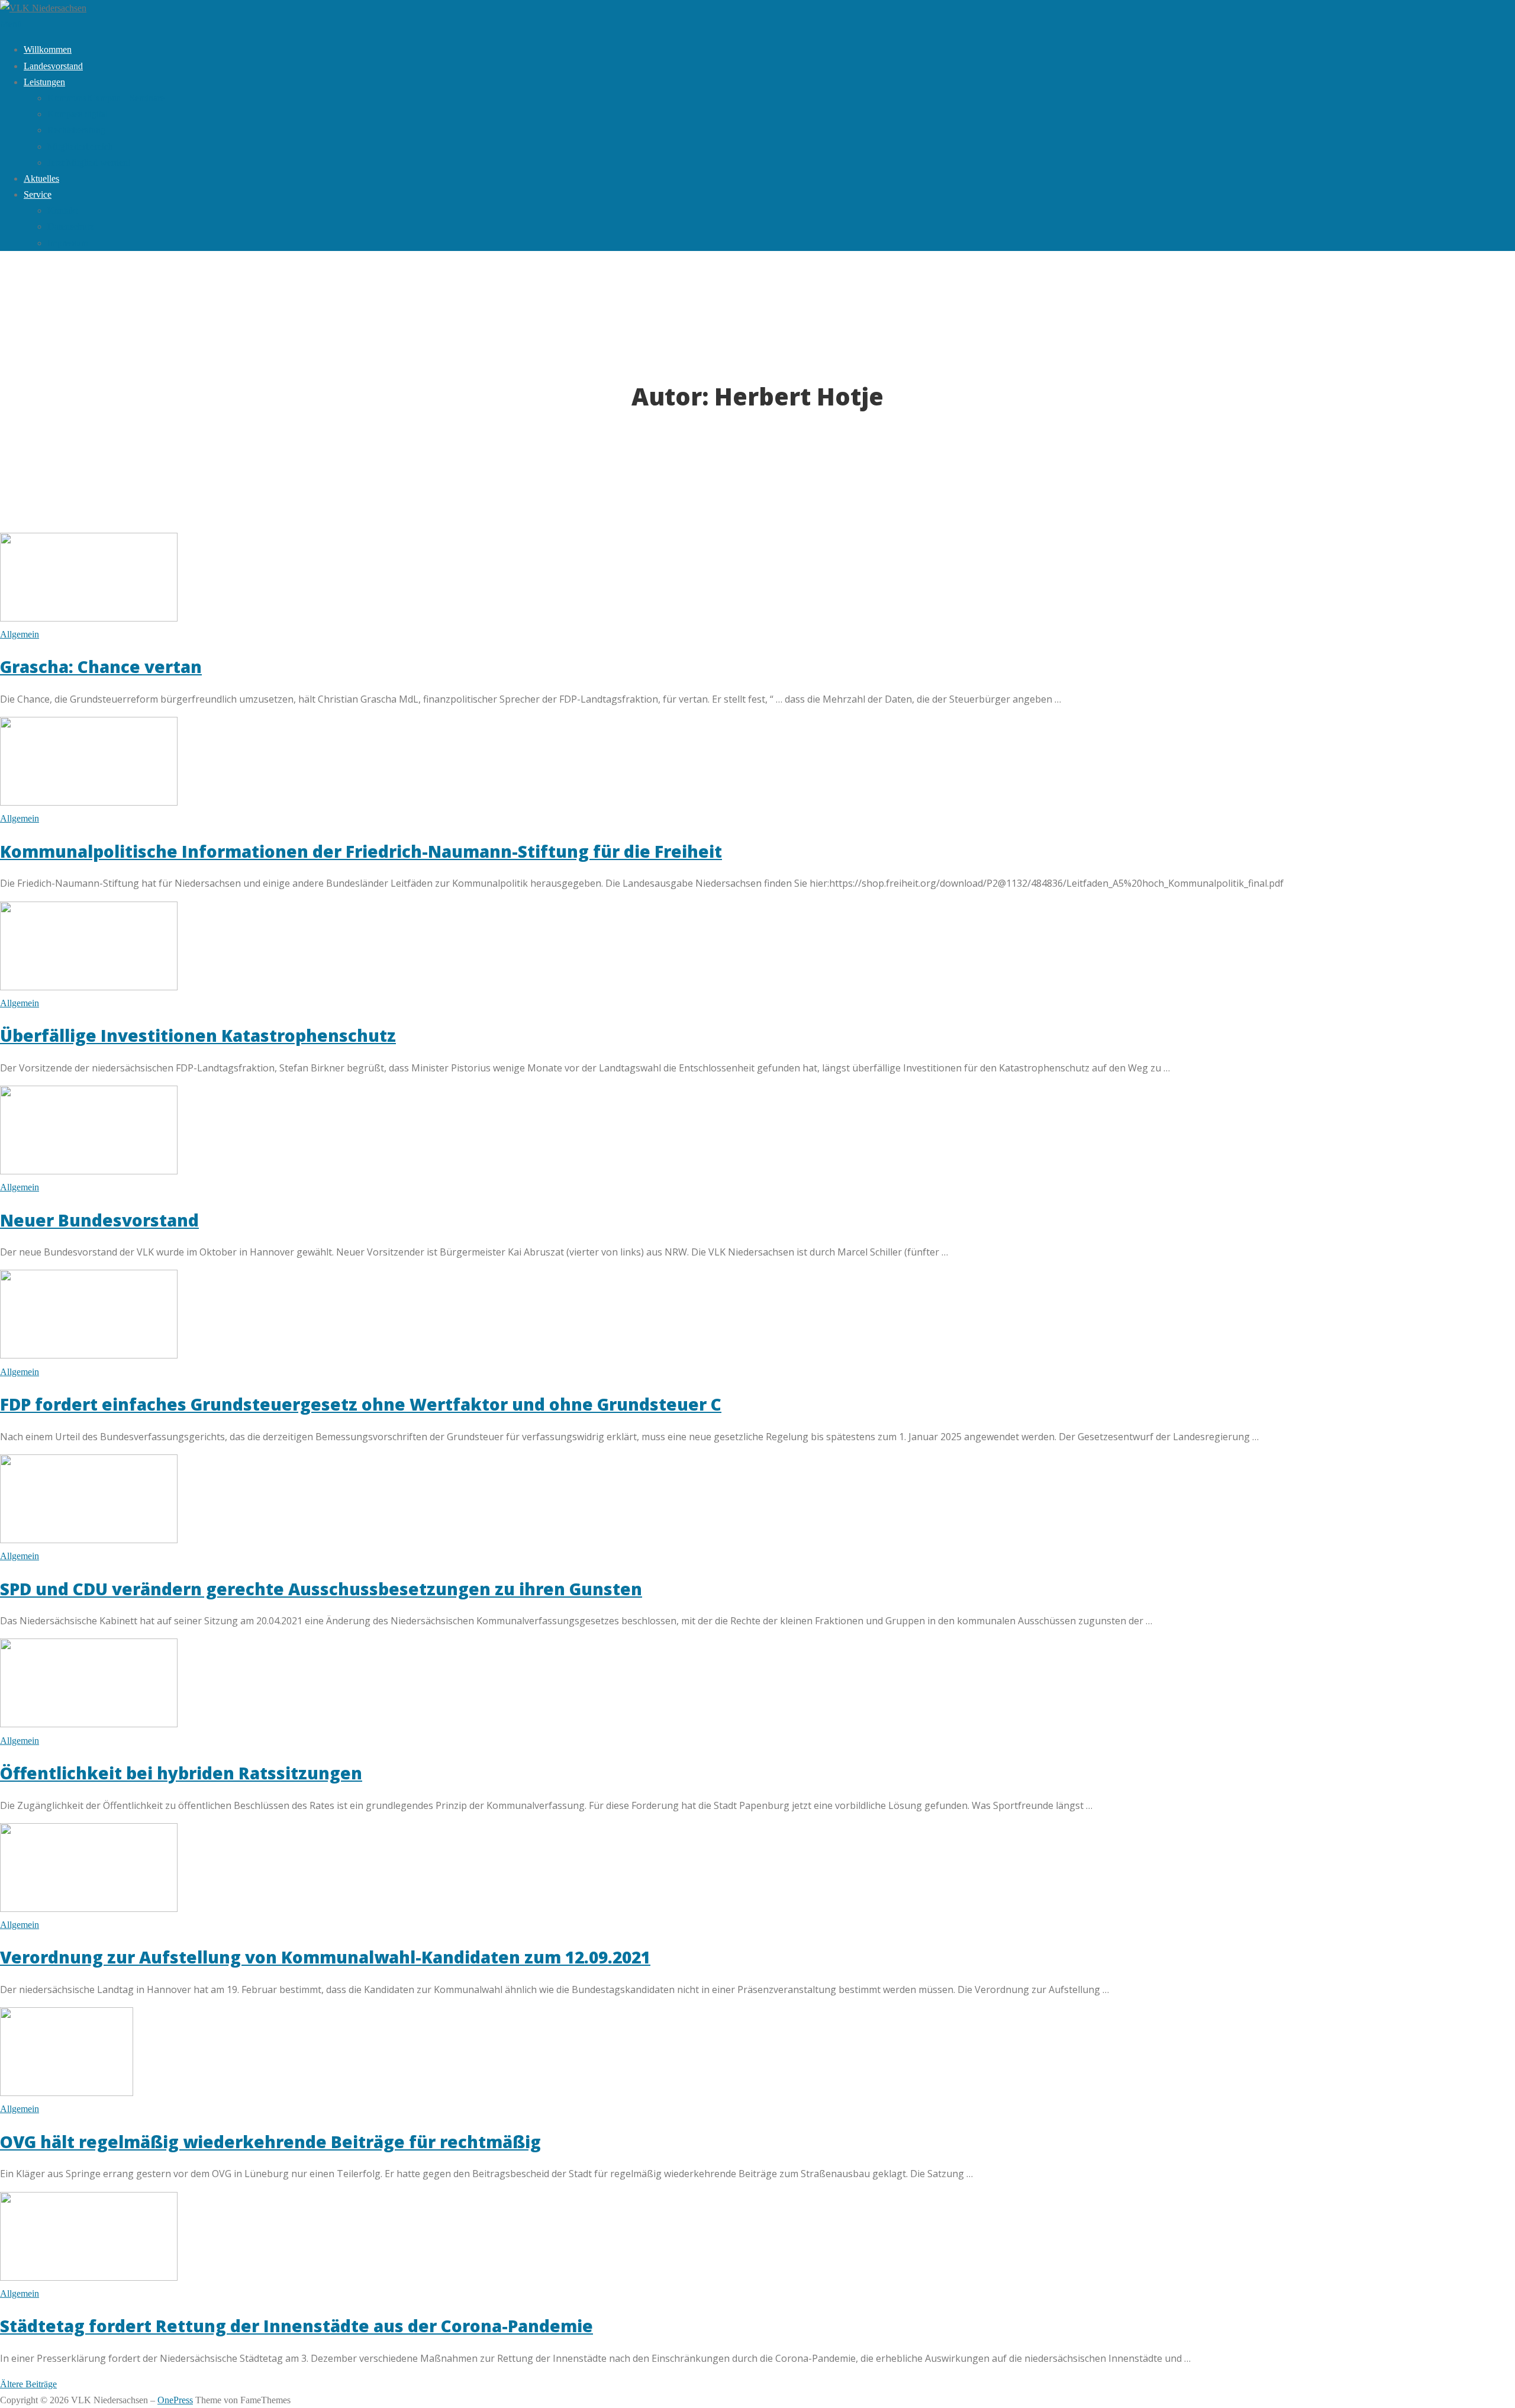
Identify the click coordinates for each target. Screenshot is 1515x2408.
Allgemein (20, 634)
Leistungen (44, 82)
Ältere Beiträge (28, 2384)
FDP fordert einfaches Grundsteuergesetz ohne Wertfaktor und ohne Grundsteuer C (361, 1404)
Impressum (68, 243)
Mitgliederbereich (80, 147)
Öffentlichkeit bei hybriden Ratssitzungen (181, 1773)
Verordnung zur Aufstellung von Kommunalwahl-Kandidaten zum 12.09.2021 (325, 1957)
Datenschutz (70, 226)
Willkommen (48, 49)
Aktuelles (41, 178)
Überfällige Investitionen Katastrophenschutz (198, 1035)
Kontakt (62, 210)
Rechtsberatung (76, 130)
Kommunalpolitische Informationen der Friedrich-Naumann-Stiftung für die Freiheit (361, 851)
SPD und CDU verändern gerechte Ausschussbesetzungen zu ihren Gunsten (321, 1589)
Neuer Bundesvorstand (99, 1220)
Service (38, 194)
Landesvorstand (53, 66)
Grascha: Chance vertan (101, 667)
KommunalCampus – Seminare (106, 98)
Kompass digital (78, 114)
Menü (11, 24)
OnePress (175, 2400)
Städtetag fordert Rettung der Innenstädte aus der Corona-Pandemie (296, 2326)
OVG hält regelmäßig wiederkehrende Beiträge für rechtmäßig (270, 2142)
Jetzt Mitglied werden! (89, 162)
